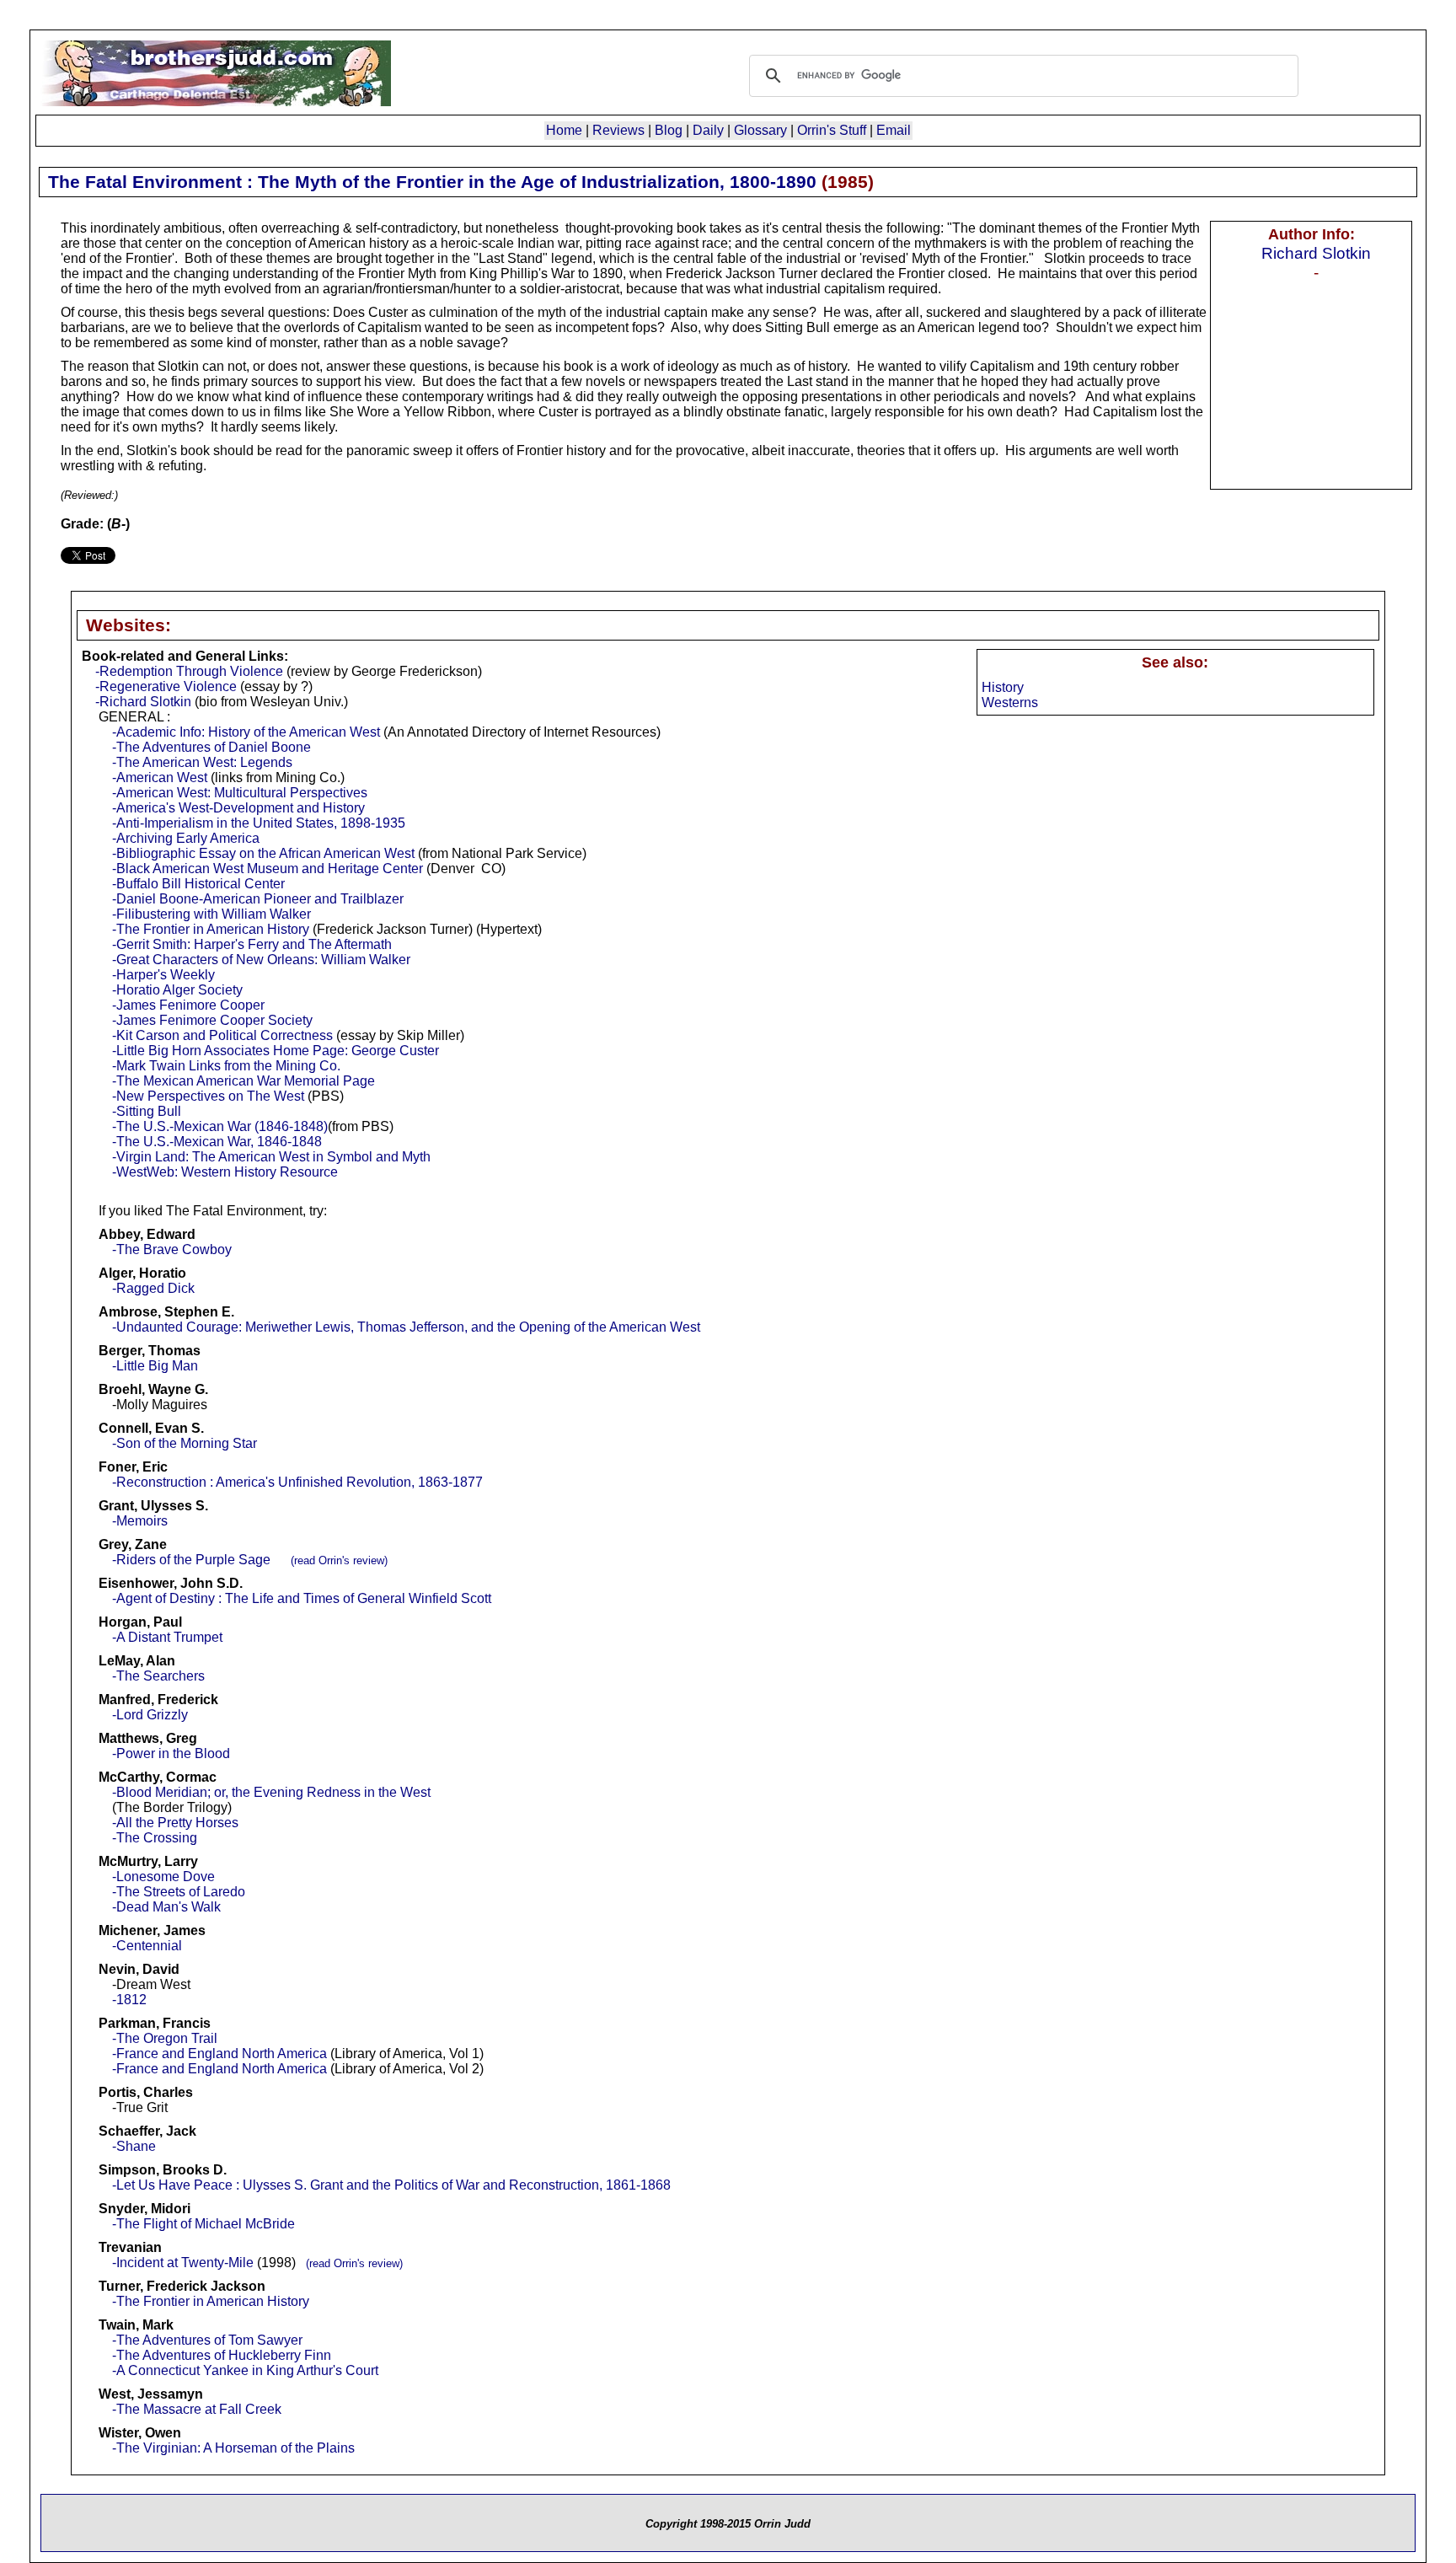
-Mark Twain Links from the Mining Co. (226, 1066)
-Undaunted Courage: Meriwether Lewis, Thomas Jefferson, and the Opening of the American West (406, 1327)
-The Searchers (158, 1676)
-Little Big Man (155, 1366)
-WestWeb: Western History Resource (225, 1172)
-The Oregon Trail (165, 2038)
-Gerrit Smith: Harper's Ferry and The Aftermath (252, 944)
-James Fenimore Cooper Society (212, 1020)
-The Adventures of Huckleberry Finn (222, 2355)
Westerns (1010, 702)
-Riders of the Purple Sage (191, 1560)
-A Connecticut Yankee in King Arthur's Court (245, 2370)
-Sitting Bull (147, 1111)
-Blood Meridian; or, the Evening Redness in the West (271, 1792)
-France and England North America (219, 2054)
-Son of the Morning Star (185, 1443)
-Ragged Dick (153, 1288)
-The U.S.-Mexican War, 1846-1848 (217, 1142)
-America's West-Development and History (238, 808)
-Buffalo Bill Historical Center (198, 884)
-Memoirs (140, 1521)
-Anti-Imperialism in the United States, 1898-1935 (259, 823)
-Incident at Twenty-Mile (183, 2263)
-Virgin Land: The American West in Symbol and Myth (271, 1157)
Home (564, 130)
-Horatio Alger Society (177, 990)
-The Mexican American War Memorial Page (244, 1081)
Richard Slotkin (1316, 253)
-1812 (129, 2000)
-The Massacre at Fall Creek (197, 2409)
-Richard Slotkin (143, 702)
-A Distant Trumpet (167, 1637)
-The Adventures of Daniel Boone (211, 747)
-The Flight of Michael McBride (203, 2224)
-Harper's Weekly (163, 975)
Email (894, 130)
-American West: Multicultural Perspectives (240, 793)
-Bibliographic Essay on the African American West (263, 853)
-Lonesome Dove (163, 1877)
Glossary (760, 130)
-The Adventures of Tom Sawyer (207, 2340)
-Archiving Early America (186, 838)
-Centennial (147, 1946)
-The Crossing (155, 1838)
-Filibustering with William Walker (211, 914)
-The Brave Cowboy (172, 1249)
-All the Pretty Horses (175, 1823)
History (1003, 687)
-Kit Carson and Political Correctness (222, 1035)
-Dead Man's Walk (166, 1907)
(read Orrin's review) (339, 1560)
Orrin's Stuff (832, 130)
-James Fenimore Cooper (188, 1005)
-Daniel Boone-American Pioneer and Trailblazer (258, 899)
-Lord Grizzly (150, 1715)
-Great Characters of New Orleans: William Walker (261, 960)
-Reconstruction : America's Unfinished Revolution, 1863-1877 (297, 1482)
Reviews (618, 130)
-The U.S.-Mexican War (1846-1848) (220, 1126)
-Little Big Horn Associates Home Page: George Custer (276, 1051)
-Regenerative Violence (166, 686)
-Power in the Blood (171, 1753)
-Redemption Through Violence (189, 671)
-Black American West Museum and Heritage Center (268, 869)
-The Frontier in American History (211, 929)
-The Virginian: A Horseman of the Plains (233, 2448)
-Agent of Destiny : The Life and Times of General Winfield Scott (302, 1598)
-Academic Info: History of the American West (246, 732)
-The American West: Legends (202, 762)
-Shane (134, 2146)
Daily (708, 130)
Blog (669, 130)
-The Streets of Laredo (179, 1892)
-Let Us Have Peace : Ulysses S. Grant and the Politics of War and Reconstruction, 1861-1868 (391, 2185)
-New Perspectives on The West (208, 1096)
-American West (160, 777)
